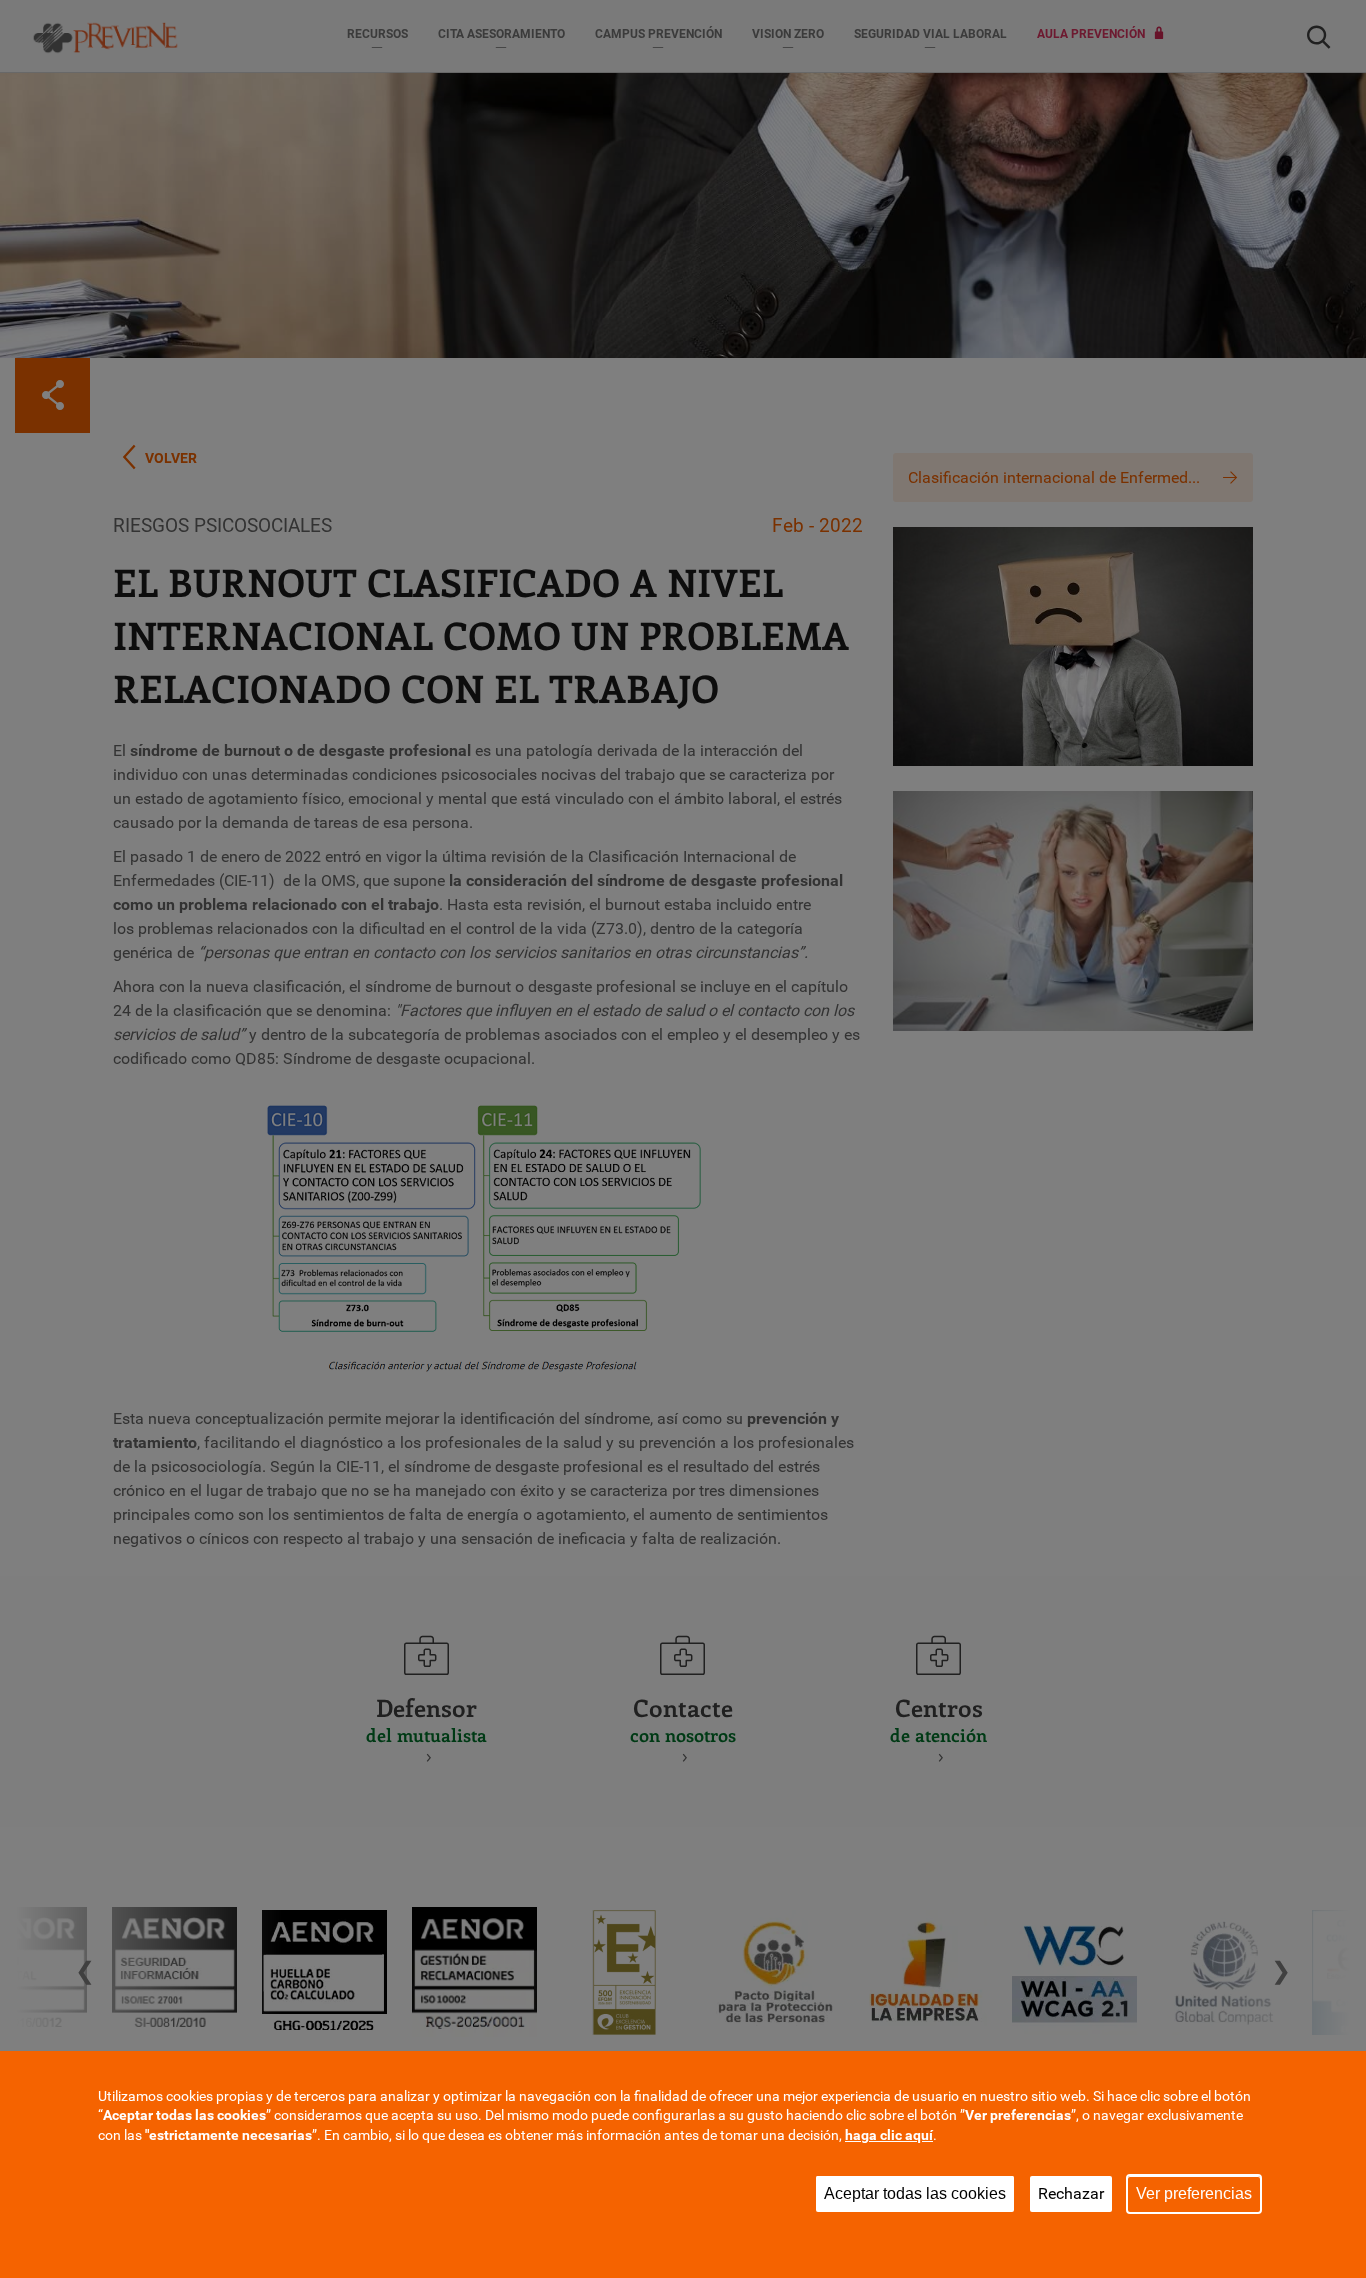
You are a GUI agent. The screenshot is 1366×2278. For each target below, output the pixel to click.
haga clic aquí (889, 2135)
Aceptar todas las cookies (915, 2193)
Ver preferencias (1194, 2193)
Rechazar (1071, 2193)
